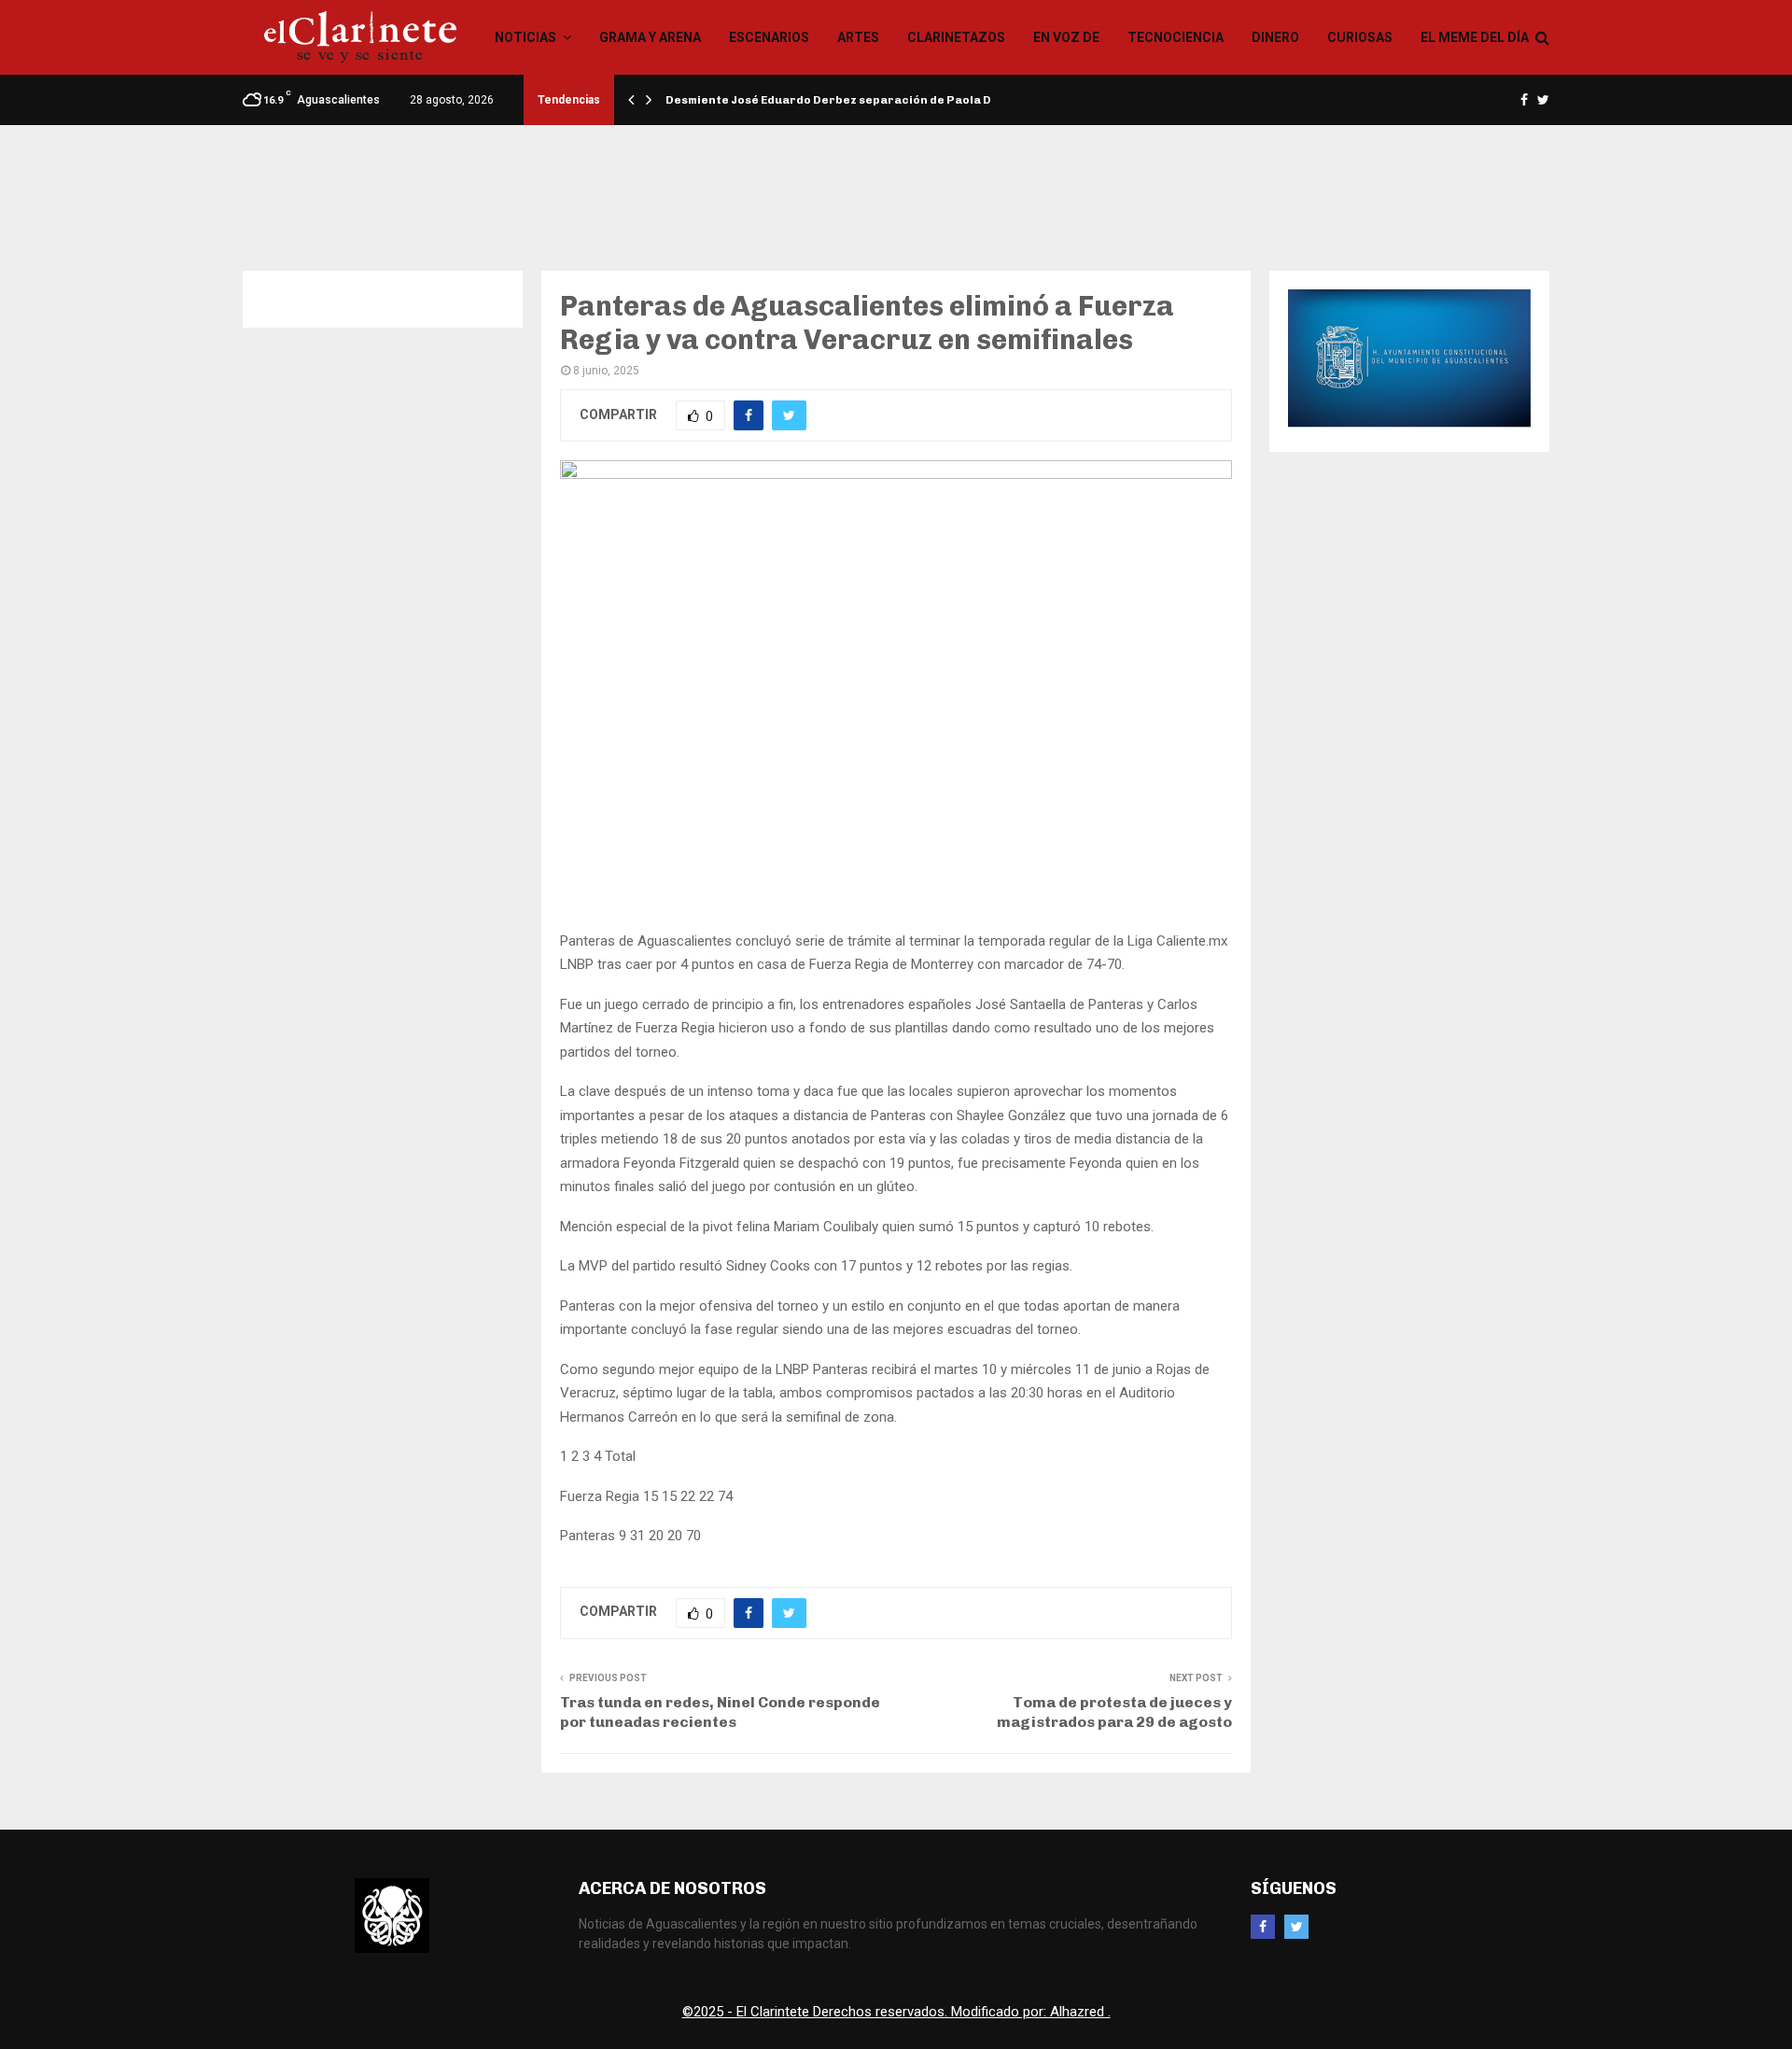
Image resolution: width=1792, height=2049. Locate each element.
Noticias (525, 37)
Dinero (1275, 37)
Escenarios (769, 37)
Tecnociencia (1176, 37)
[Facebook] (1263, 1927)
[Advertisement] (896, 186)
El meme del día (1475, 37)
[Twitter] (1296, 1927)
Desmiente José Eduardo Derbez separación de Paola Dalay (841, 100)
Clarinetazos (956, 37)
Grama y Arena (650, 37)
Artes (858, 37)
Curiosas (1360, 37)
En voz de (1066, 37)
